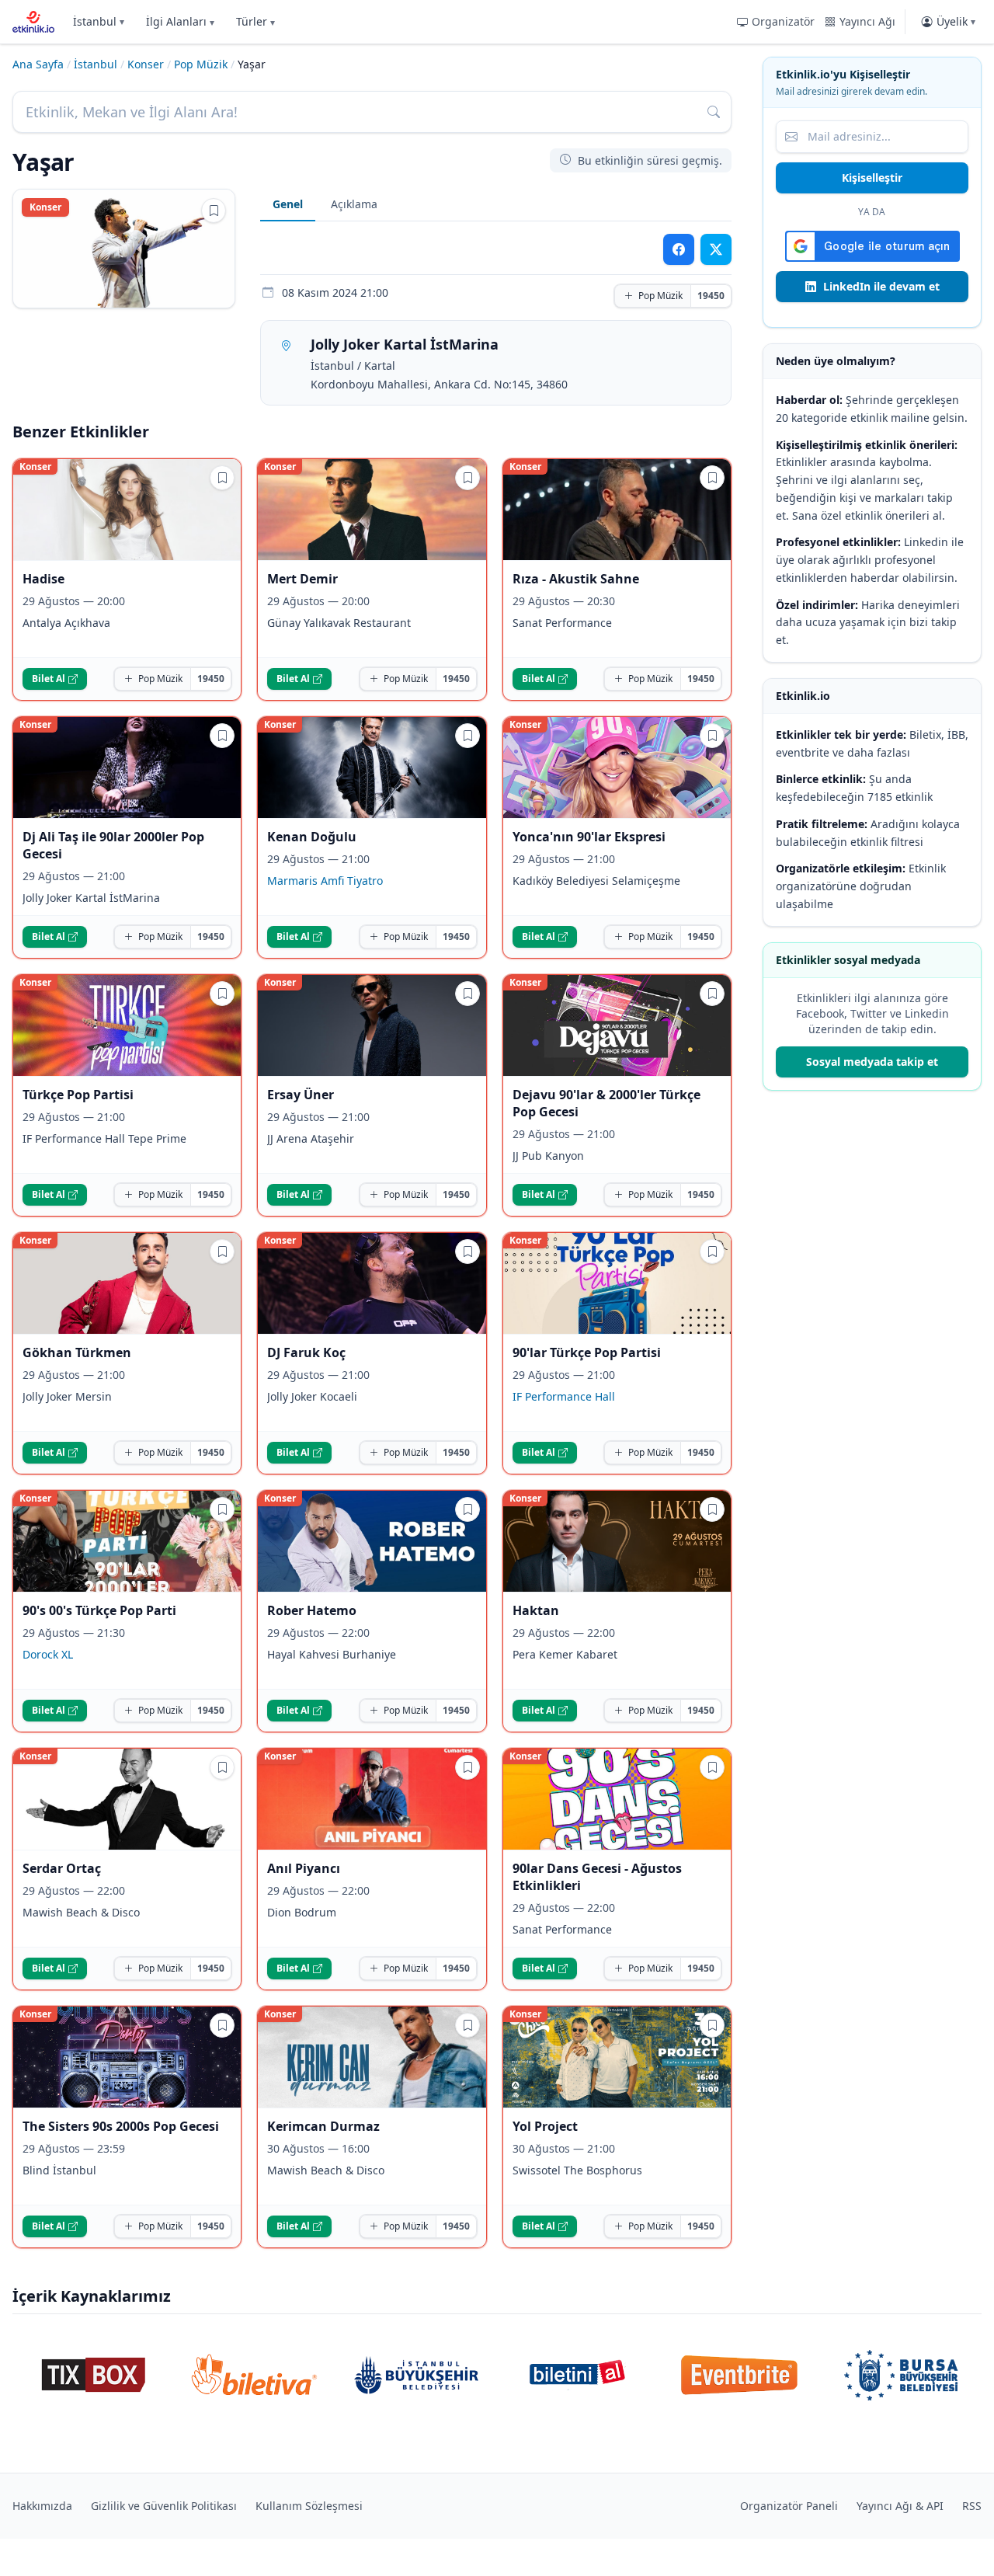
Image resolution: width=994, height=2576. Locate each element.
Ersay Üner (301, 1095)
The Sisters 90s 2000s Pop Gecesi (121, 2126)
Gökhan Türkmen (77, 1352)
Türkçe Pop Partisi (78, 1095)
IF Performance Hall (564, 1396)
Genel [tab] (288, 204)
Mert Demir (302, 579)
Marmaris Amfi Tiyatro (325, 881)
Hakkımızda (42, 2506)
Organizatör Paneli (789, 2506)
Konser (146, 64)
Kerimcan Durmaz (323, 2126)
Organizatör (783, 21)
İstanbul (99, 21)
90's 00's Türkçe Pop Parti (99, 1610)
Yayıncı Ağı (867, 21)
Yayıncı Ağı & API (900, 2506)
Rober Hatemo (312, 1610)
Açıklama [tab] (354, 204)
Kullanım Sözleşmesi (309, 2506)
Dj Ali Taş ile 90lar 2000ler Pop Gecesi (113, 845)
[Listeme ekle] (214, 211)
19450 (711, 296)
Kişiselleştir (872, 178)
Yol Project (545, 2126)
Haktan (536, 1610)
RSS (972, 2506)
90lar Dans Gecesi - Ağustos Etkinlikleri (597, 1877)
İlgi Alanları (180, 21)
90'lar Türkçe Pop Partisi (587, 1352)
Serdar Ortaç (62, 1868)
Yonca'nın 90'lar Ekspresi (589, 837)
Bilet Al (49, 679)
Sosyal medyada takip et (872, 1062)
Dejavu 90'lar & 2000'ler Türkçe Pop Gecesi (606, 1103)
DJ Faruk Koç (306, 1352)
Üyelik (956, 21)
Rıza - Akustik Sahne (576, 579)
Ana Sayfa (38, 64)
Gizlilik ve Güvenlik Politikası (164, 2506)
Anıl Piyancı (304, 1868)
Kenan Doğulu (312, 837)
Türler (255, 21)
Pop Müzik (201, 64)
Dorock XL (48, 1654)
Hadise (43, 579)
